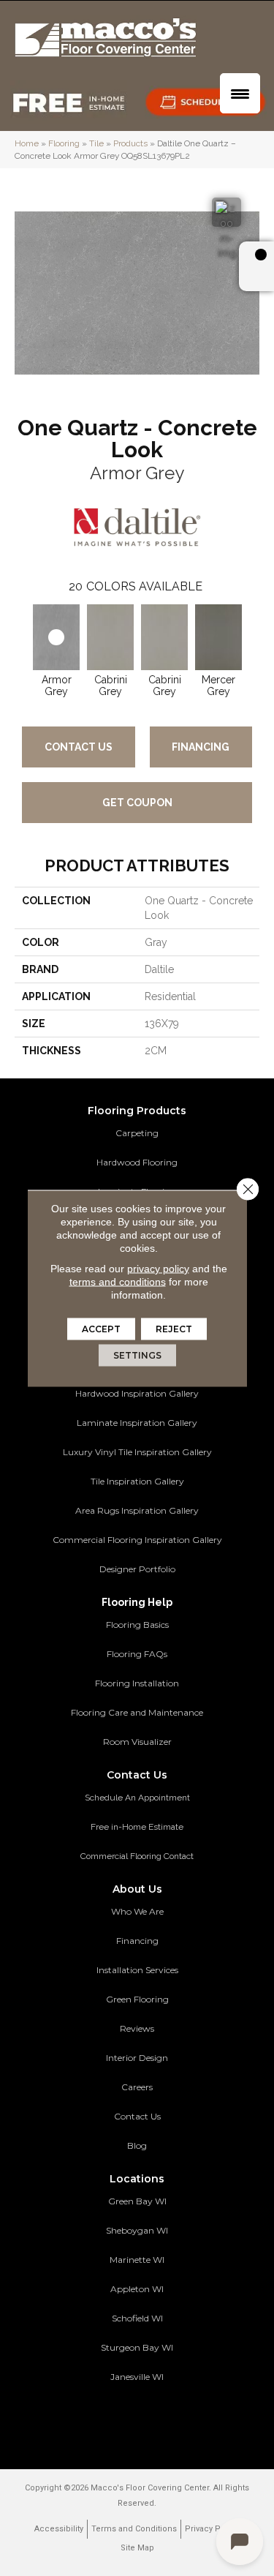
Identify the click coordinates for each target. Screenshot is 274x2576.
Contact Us (79, 747)
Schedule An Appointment (137, 1798)
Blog (137, 2145)
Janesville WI (137, 2377)
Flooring (64, 143)
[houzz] (148, 2420)
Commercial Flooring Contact (137, 1856)
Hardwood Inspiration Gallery (137, 1393)
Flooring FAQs (137, 1654)
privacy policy (158, 1268)
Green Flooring (137, 1999)
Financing (201, 747)
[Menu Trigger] (240, 93)
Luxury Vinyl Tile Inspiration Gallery (137, 1452)
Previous (22, 635)
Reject (174, 1328)
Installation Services (137, 1970)
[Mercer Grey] (218, 637)
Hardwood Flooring (137, 1162)
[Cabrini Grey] (110, 637)
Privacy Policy (212, 2529)
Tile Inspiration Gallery (137, 1481)
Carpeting (137, 1133)
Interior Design (137, 2058)
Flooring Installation (137, 1683)
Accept (101, 1328)
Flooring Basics (137, 1625)
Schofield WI (137, 2318)
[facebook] (122, 2420)
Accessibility (59, 2529)
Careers (137, 2087)
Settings (137, 1355)
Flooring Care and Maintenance (137, 1712)
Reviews (137, 2028)
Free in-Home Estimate (137, 1827)
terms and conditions (118, 1281)
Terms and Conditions (134, 2529)
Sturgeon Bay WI (137, 2347)
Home (27, 143)
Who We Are (137, 1911)
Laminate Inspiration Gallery (137, 1423)
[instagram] (174, 2420)
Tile (96, 143)
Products (130, 143)
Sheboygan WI (137, 2230)
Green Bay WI (137, 2201)
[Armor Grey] (56, 637)
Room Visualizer (137, 1742)
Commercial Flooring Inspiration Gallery (137, 1540)
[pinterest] (97, 2420)
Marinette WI (137, 2260)
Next (252, 635)
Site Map (137, 2548)
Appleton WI (137, 2289)
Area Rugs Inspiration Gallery (137, 1510)
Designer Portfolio (137, 1569)
